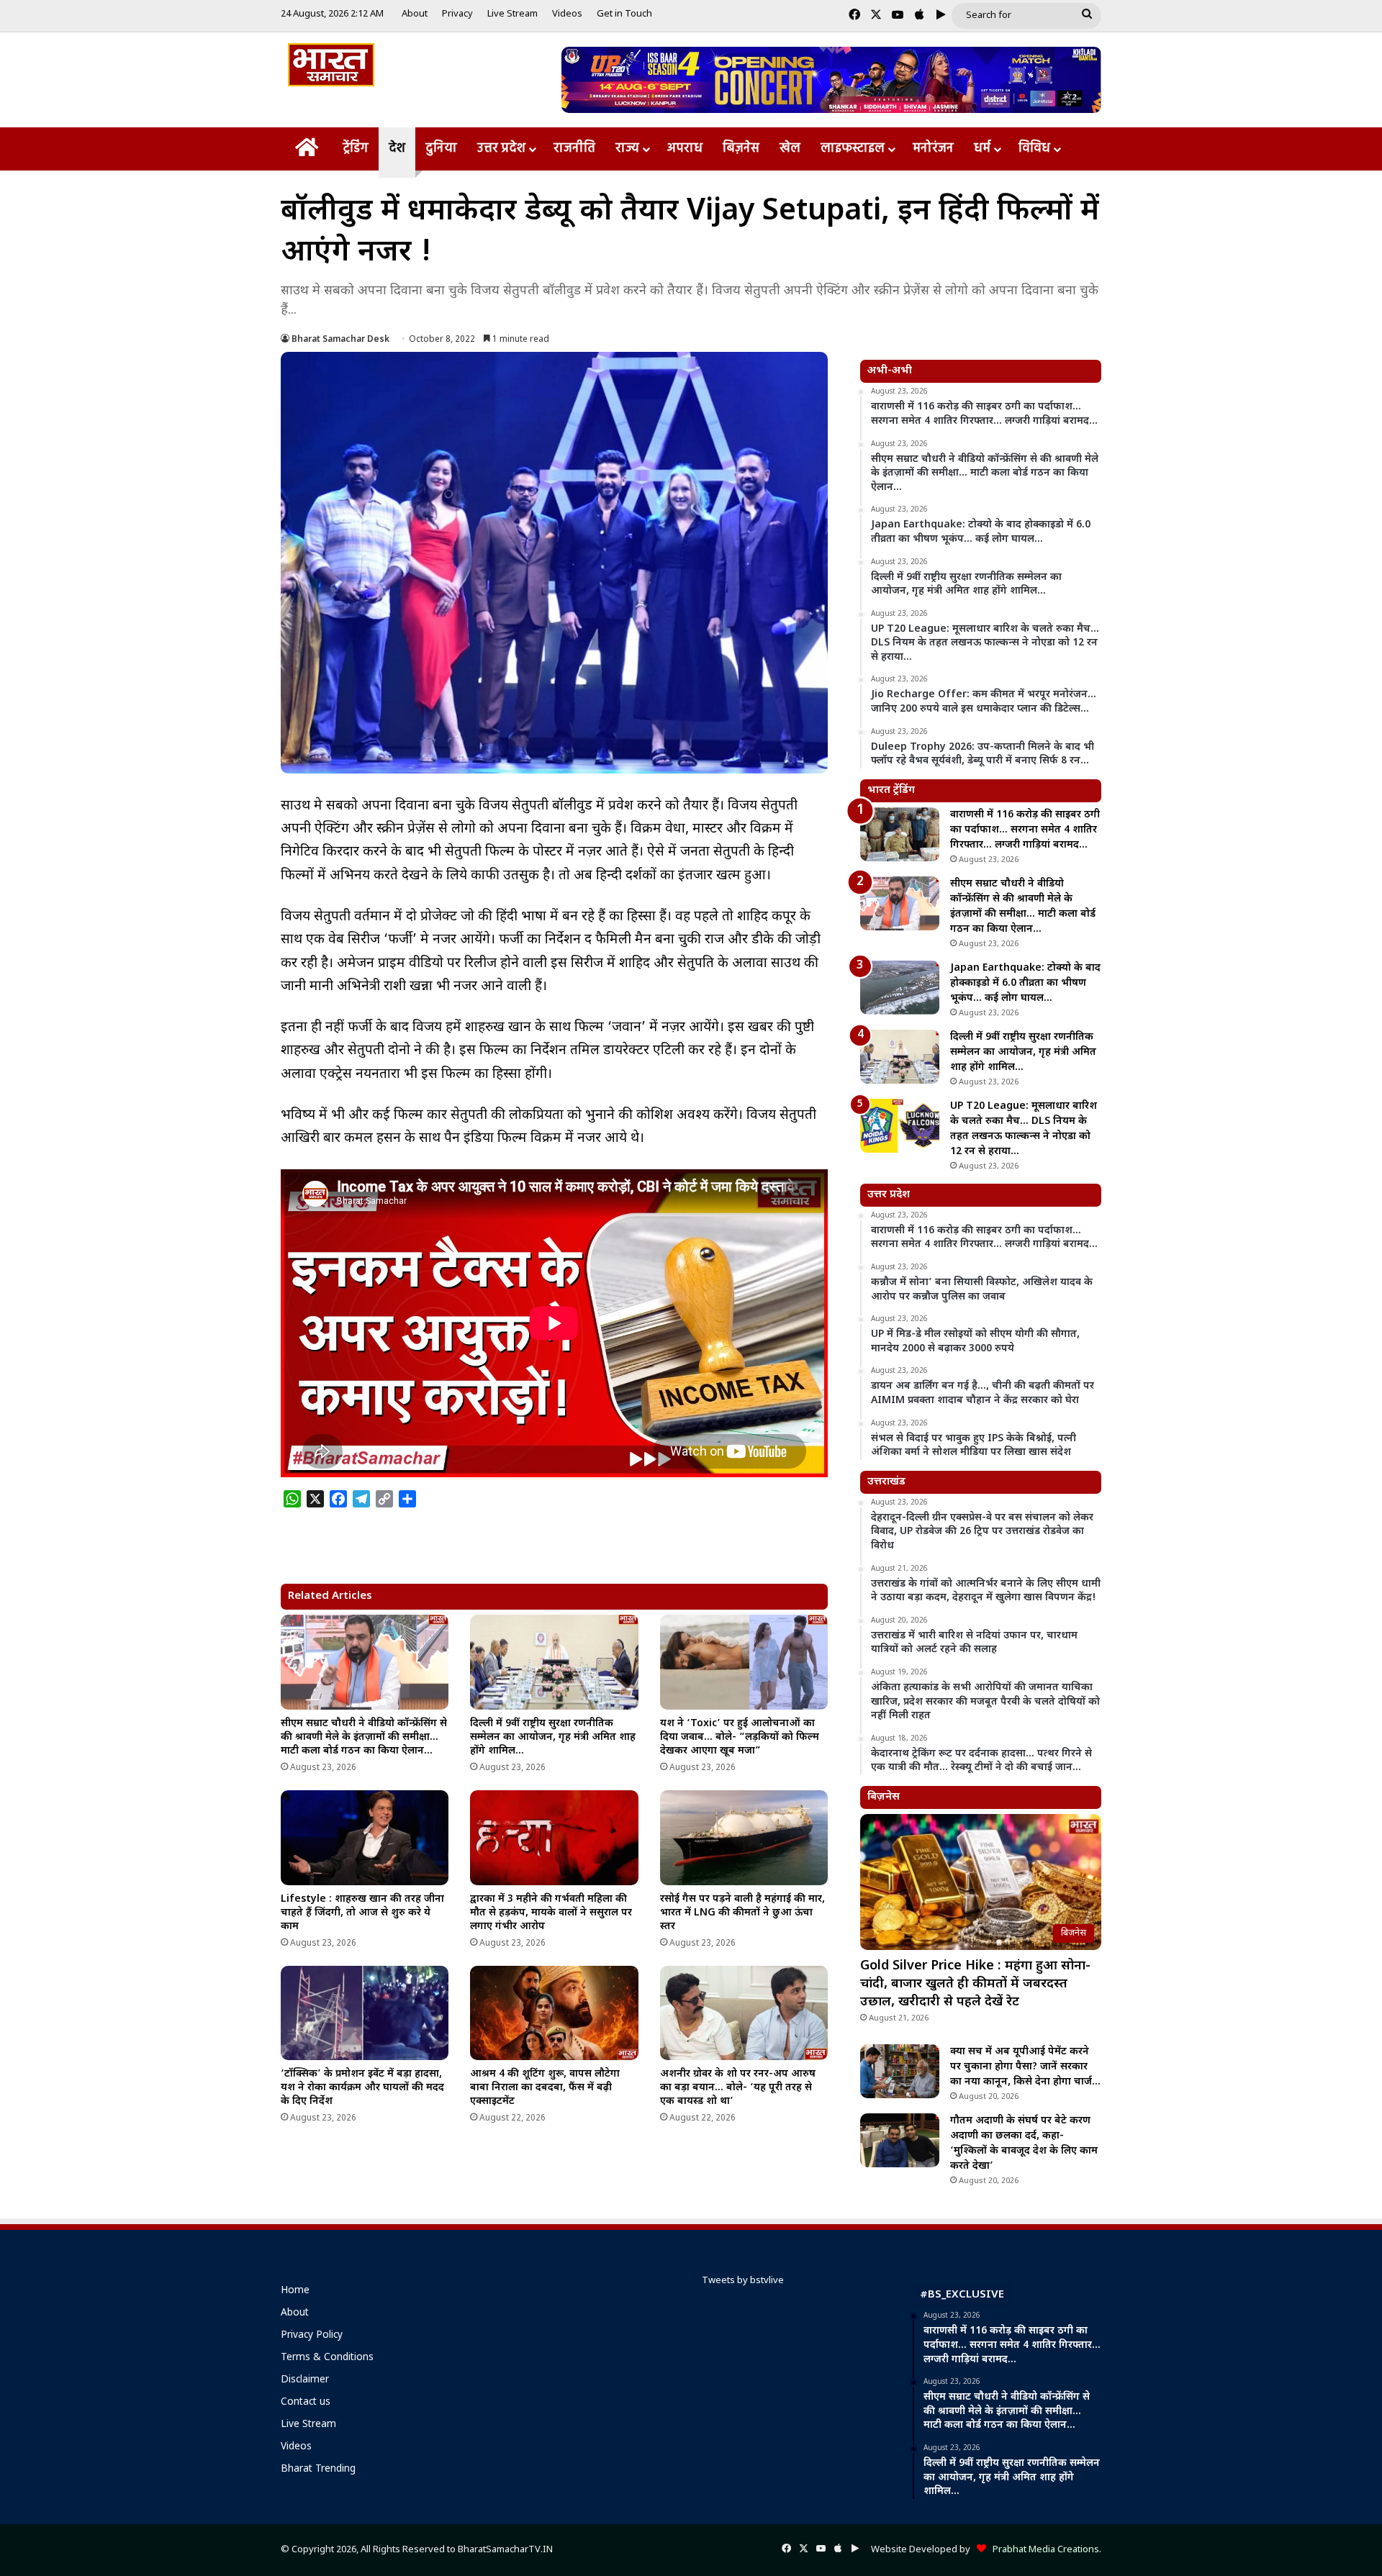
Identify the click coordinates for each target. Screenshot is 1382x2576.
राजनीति (574, 149)
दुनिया (441, 149)
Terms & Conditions (327, 2358)
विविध (1034, 149)
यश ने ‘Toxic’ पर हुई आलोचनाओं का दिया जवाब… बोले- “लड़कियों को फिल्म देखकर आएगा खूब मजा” (740, 1737)
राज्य (627, 149)
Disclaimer (305, 2380)
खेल (790, 149)
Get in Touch (624, 14)
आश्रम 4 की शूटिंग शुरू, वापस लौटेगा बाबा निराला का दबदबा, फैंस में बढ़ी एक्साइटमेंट (545, 2088)
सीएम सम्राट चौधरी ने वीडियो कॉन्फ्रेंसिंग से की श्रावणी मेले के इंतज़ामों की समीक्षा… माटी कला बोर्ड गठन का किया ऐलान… (364, 1737)
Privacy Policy (312, 2336)
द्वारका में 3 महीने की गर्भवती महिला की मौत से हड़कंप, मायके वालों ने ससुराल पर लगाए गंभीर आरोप (551, 1913)
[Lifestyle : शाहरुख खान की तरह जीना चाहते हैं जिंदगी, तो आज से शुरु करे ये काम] (365, 1838)
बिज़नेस (741, 149)
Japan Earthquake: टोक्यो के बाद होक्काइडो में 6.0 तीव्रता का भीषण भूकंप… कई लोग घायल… (1025, 983)
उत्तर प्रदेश (501, 149)
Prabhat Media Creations (1043, 2550)
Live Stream (512, 14)
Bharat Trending (318, 2470)
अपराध (685, 149)
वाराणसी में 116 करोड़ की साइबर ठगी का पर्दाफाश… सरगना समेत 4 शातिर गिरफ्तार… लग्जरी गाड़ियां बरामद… (1025, 830)
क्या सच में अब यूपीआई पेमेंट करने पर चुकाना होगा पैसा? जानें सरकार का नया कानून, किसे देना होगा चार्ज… (1025, 2067)
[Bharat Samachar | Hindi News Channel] (331, 65)
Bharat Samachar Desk (340, 340)
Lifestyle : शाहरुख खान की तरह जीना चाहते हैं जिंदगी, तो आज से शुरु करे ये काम (362, 1913)
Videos (567, 14)
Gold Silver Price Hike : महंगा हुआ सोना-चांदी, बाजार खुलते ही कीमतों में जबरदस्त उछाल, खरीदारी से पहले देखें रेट (975, 1984)
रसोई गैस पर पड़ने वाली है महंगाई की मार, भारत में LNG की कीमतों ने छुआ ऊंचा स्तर (742, 1913)
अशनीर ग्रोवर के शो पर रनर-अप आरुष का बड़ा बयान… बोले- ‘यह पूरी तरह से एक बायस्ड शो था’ (738, 2088)
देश (397, 149)
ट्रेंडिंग (356, 149)
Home (295, 2291)
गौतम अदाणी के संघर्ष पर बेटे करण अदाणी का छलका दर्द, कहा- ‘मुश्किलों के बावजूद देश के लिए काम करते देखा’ (1024, 2144)
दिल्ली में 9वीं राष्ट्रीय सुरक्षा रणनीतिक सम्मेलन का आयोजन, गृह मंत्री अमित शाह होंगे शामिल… (553, 1737)
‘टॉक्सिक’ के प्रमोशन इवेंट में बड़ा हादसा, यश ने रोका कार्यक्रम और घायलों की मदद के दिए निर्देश (362, 2088)
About (415, 14)
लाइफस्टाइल (853, 149)
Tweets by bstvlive (743, 2281)
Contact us (306, 2403)
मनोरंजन (933, 149)
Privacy (457, 14)
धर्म (982, 149)
